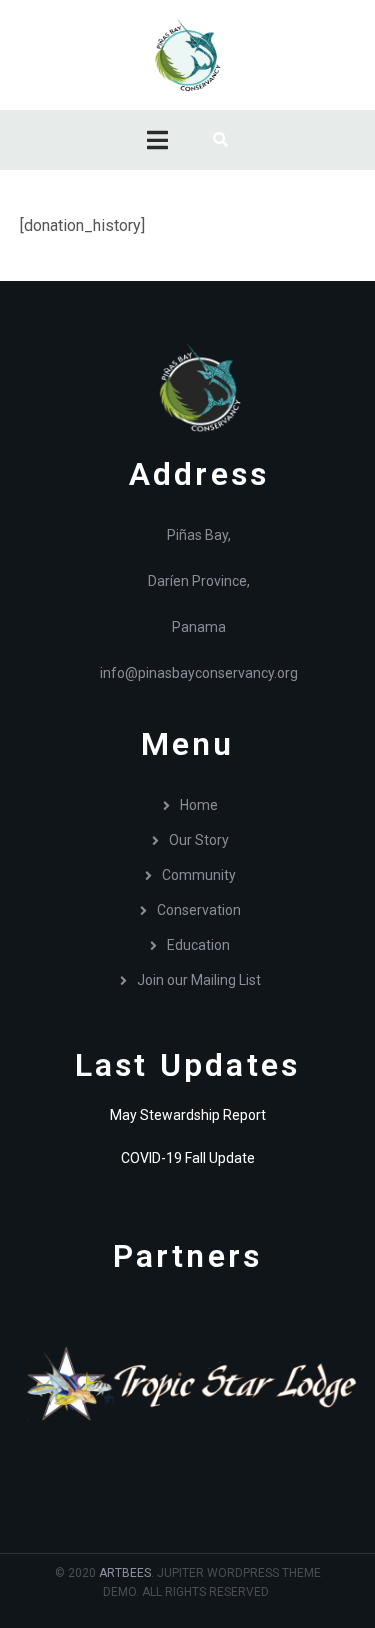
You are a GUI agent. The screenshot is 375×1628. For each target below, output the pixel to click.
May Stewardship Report (188, 1115)
